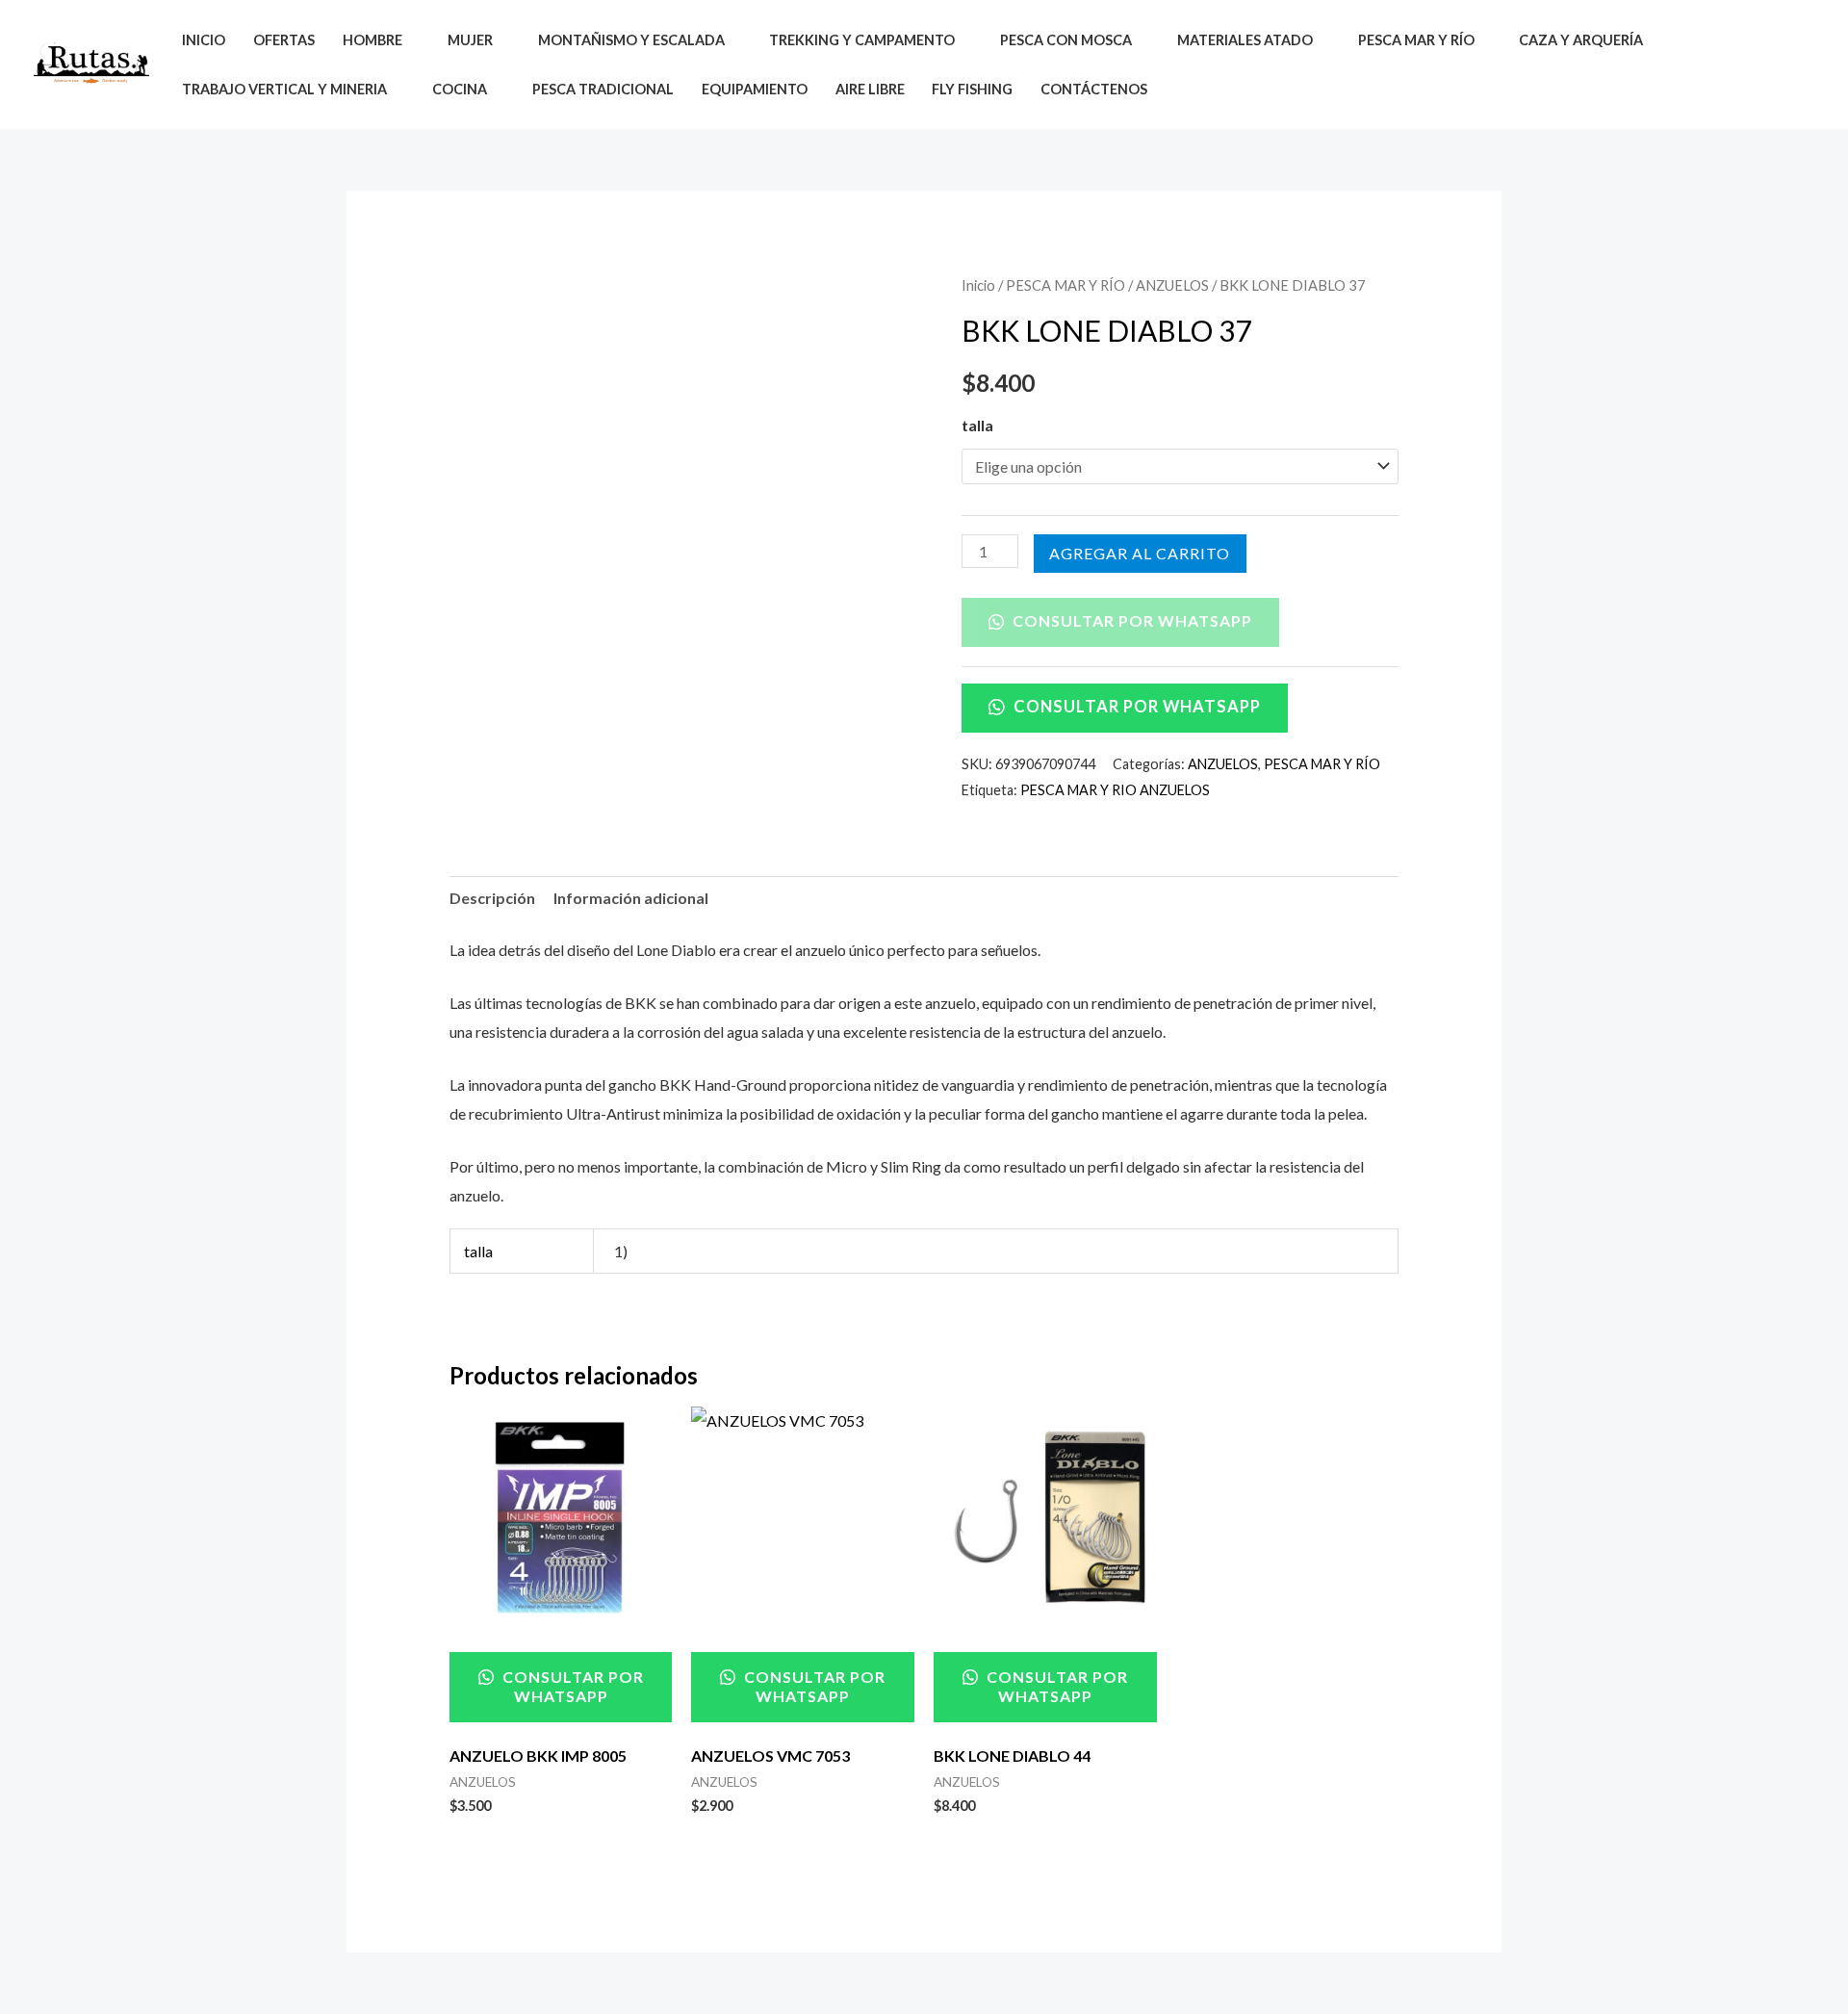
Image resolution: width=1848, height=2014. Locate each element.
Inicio (978, 285)
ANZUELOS (1172, 285)
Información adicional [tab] (631, 898)
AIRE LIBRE (870, 89)
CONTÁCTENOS (1094, 89)
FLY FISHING (972, 89)
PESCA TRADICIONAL (603, 89)
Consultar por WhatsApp (1130, 620)
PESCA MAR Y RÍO (1065, 285)
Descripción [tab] (492, 898)
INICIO (204, 40)
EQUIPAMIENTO (755, 89)
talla (977, 425)
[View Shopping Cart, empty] (1798, 65)
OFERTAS (284, 40)
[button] (1754, 65)
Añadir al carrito (1140, 553)
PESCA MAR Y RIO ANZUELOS (1115, 790)
